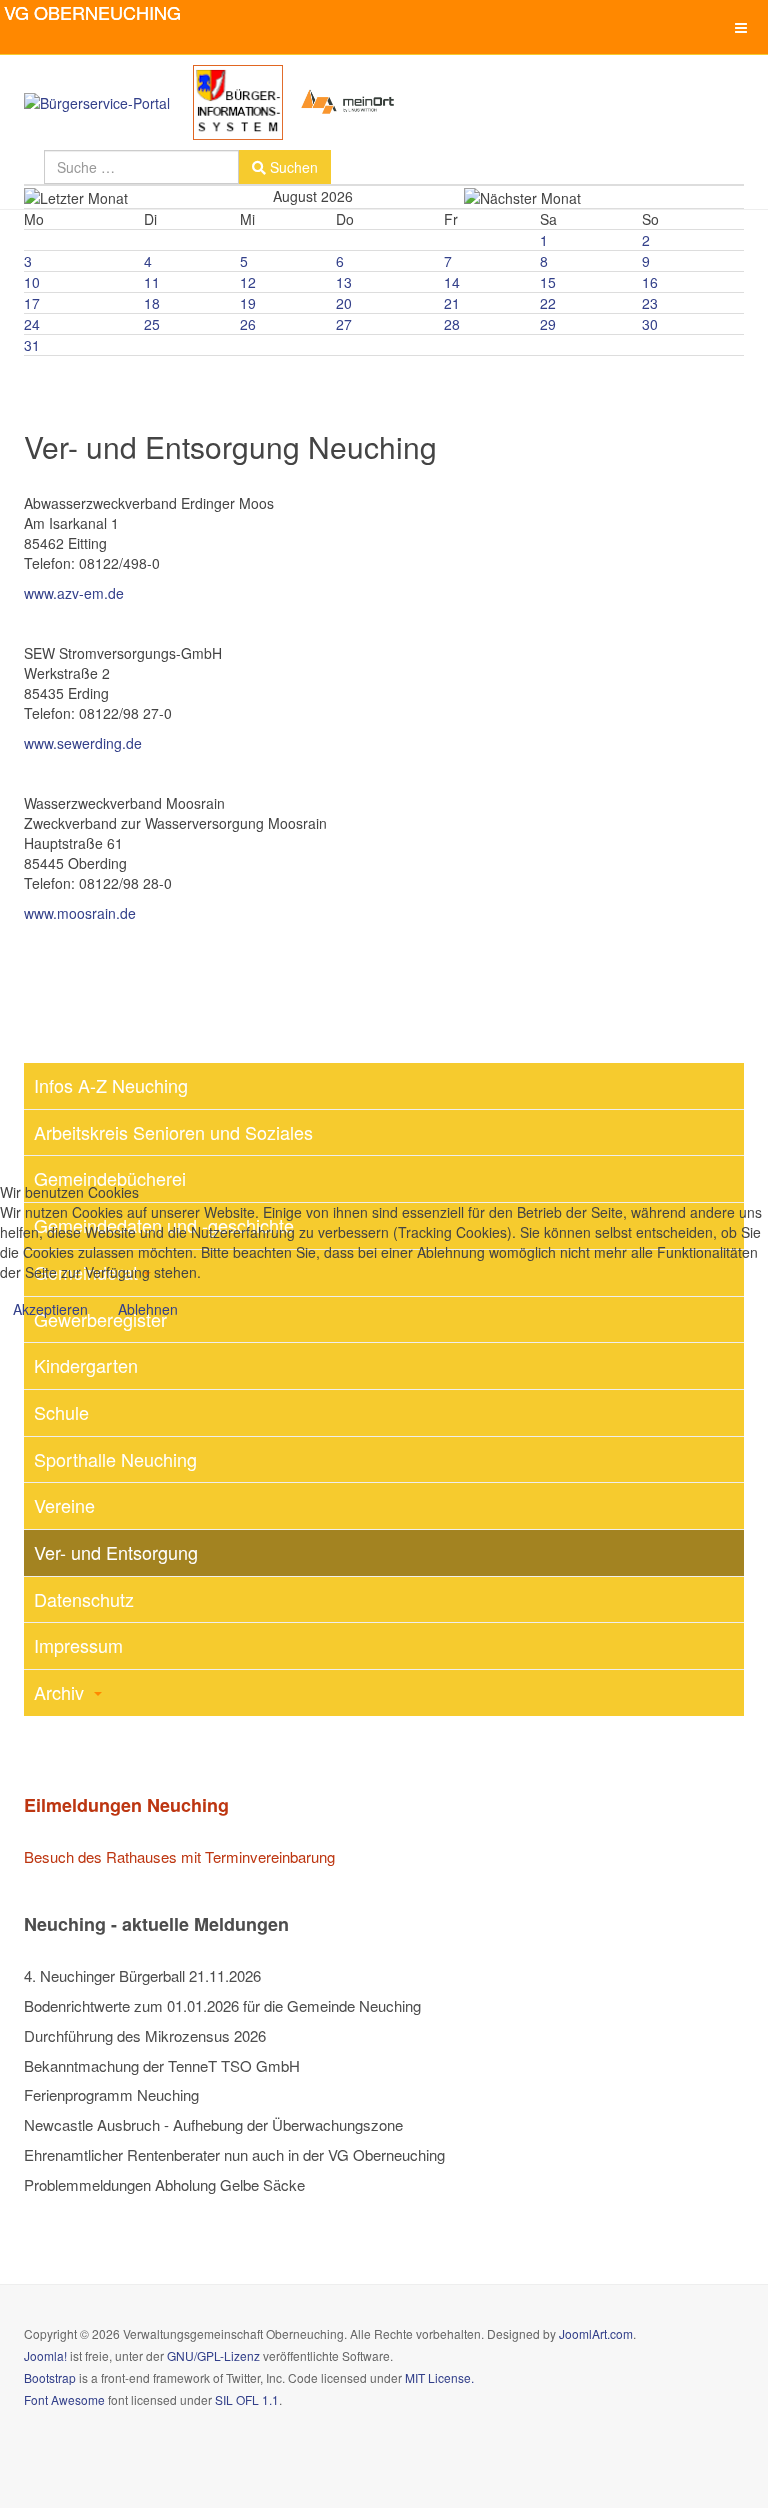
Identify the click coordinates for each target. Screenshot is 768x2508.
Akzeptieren (50, 1309)
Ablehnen (148, 1309)
